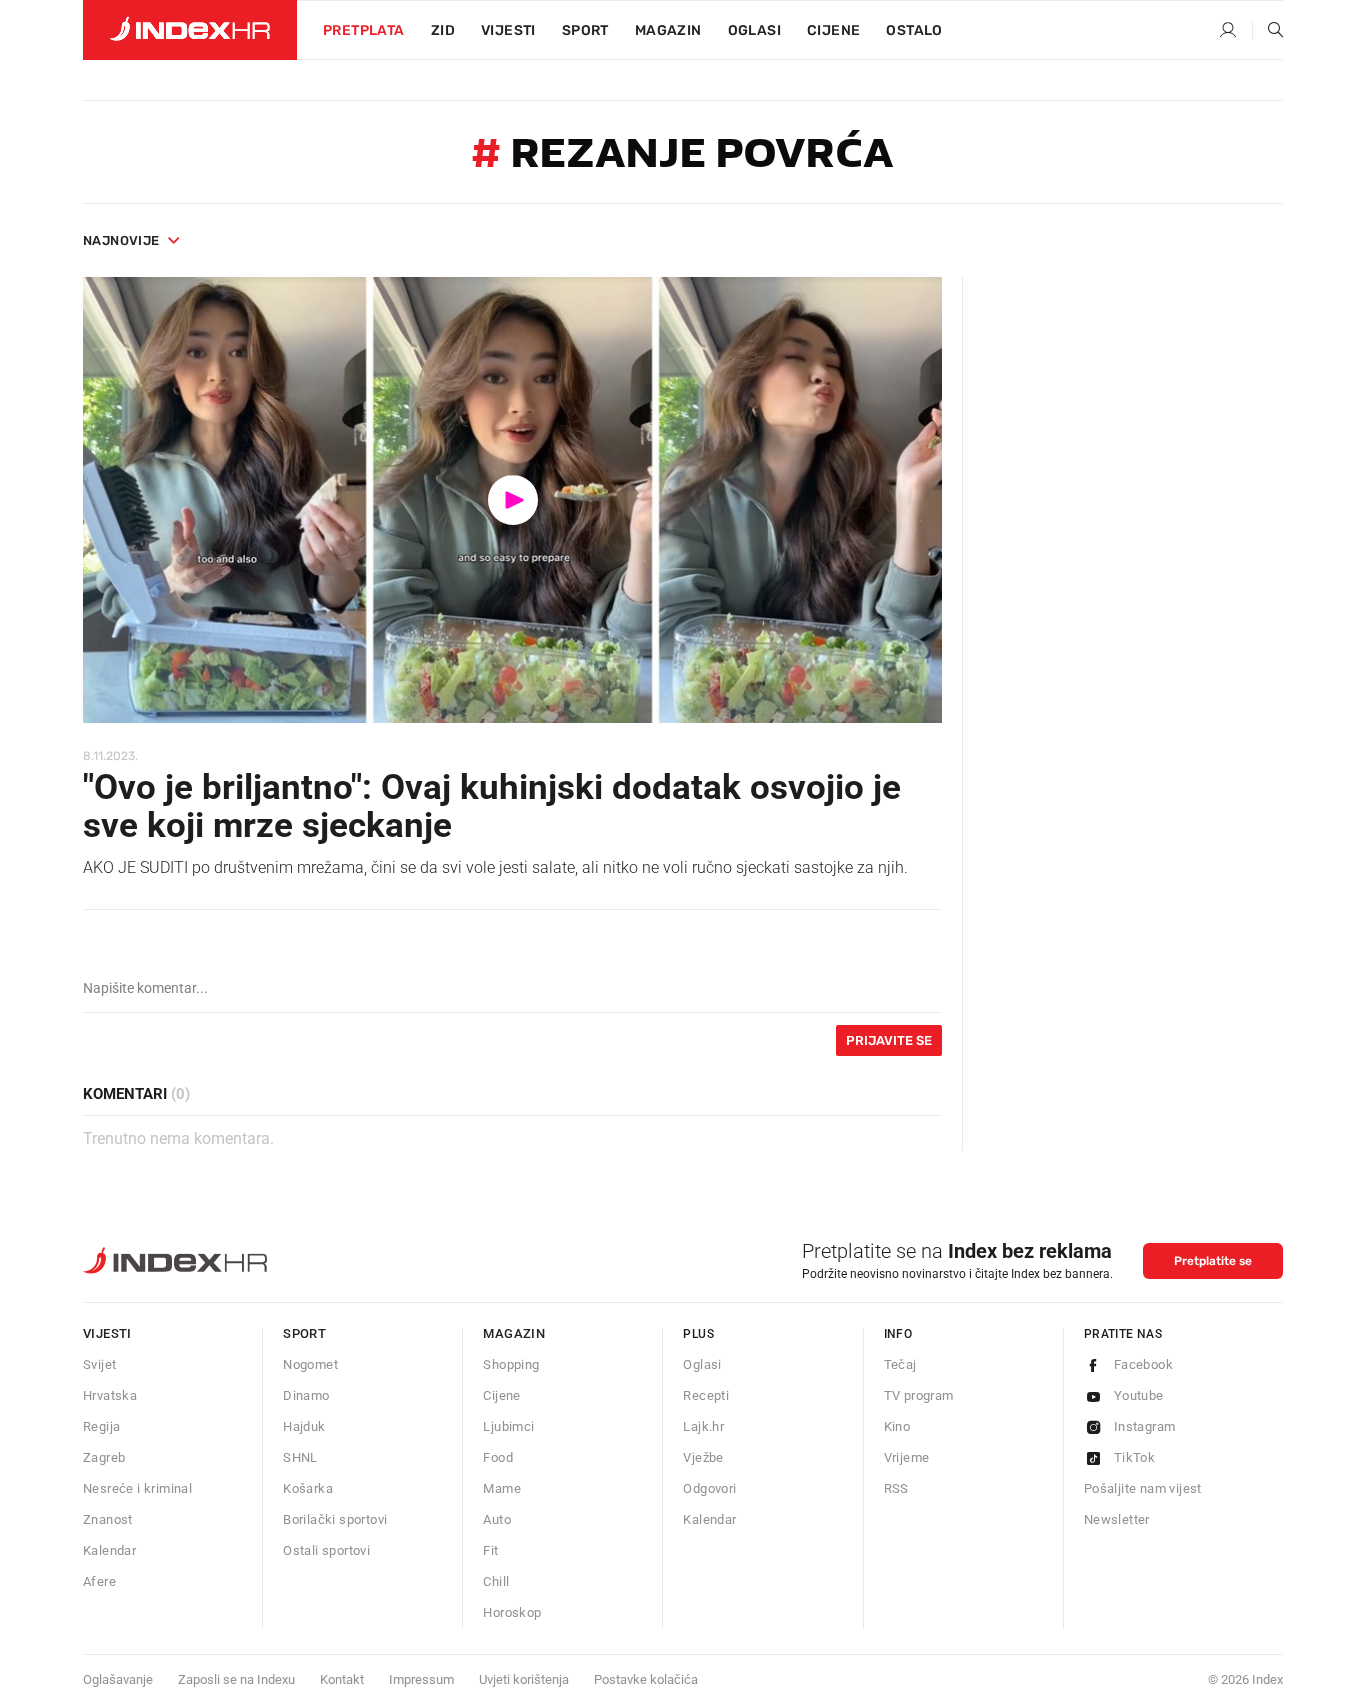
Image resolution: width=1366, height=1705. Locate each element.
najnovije (121, 240)
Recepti (706, 1395)
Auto (497, 1519)
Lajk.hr (703, 1426)
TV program (919, 1395)
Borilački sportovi (335, 1519)
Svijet (99, 1364)
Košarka (308, 1488)
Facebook (1143, 1364)
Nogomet (310, 1364)
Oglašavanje (118, 1679)
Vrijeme (907, 1457)
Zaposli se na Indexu (236, 1679)
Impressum (421, 1679)
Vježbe (703, 1457)
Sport (585, 30)
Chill (496, 1581)
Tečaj (900, 1364)
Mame (502, 1488)
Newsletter (1117, 1519)
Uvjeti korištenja (524, 1679)
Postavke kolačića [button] (646, 1679)
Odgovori (709, 1488)
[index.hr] (190, 30)
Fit (490, 1550)
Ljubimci (508, 1426)
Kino (897, 1426)
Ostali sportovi (326, 1550)
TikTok (1134, 1457)
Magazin (514, 1333)
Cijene (833, 30)
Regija (101, 1426)
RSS (896, 1488)
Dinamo (306, 1395)
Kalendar (109, 1550)
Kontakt (342, 1679)
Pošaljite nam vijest (1143, 1488)
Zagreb (104, 1457)
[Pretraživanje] (1268, 31)
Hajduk (304, 1426)
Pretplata (364, 30)
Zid (443, 30)
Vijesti (508, 30)
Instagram (1145, 1426)
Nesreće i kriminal (137, 1488)
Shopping (511, 1364)
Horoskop (512, 1612)
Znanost (108, 1519)
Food (498, 1457)
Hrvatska (110, 1395)
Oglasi (754, 30)
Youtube (1139, 1395)
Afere (99, 1581)
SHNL (300, 1457)
